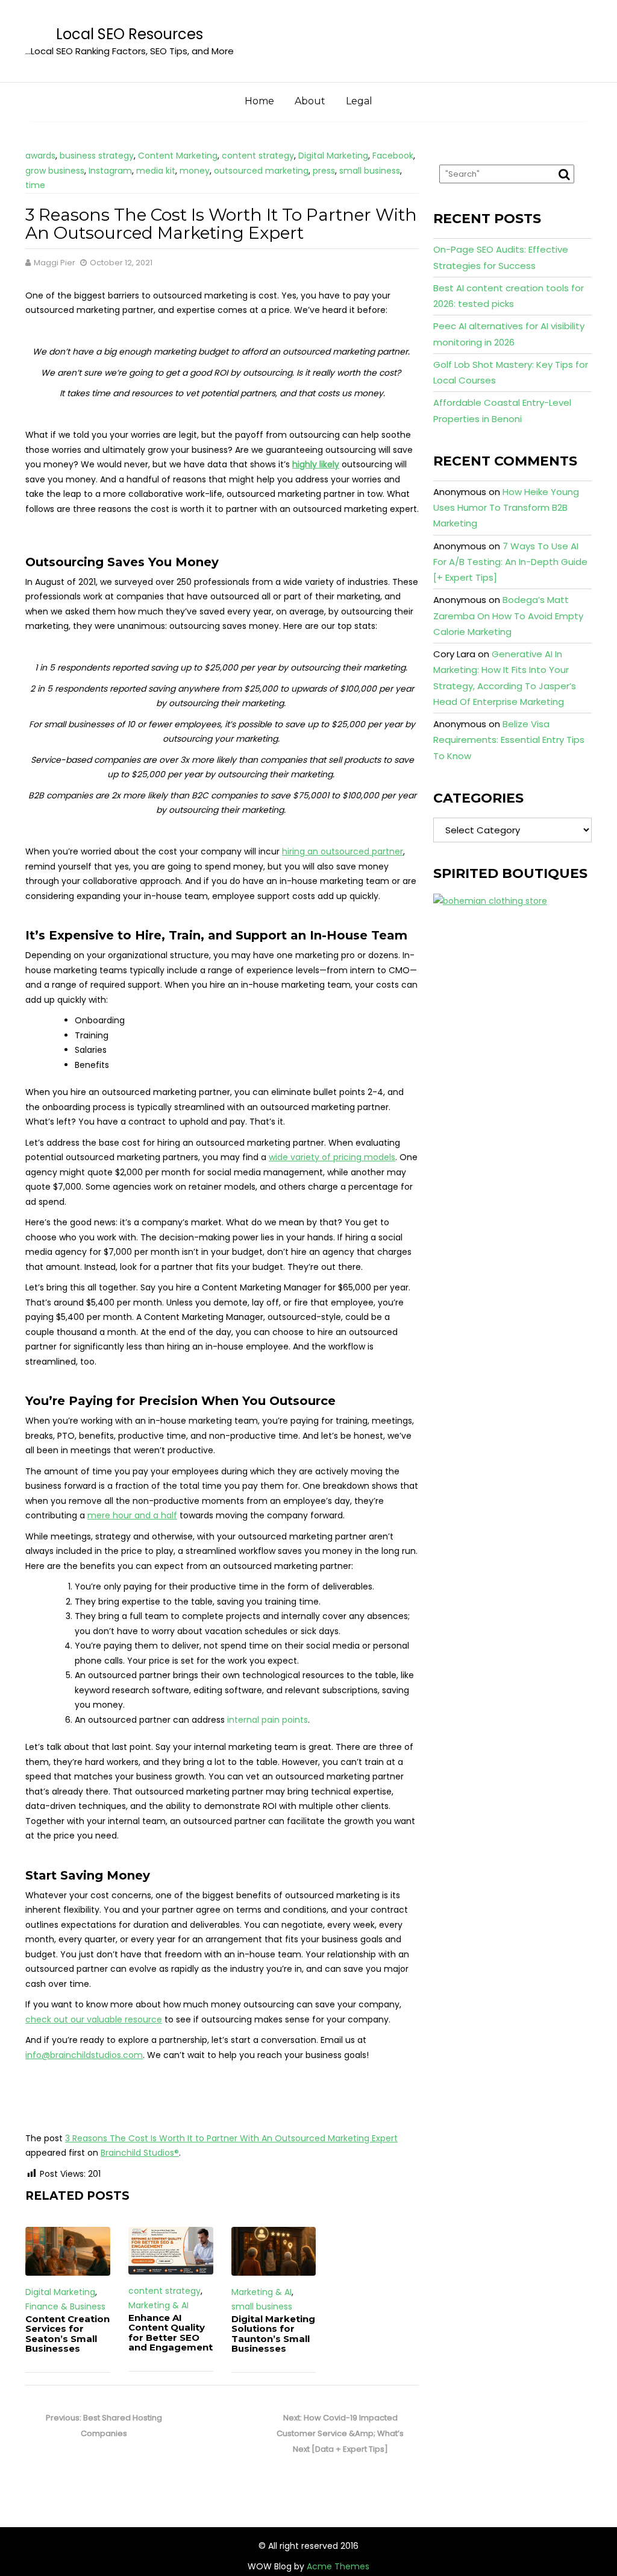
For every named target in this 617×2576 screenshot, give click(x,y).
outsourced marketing (261, 171)
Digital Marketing (333, 156)
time (35, 185)
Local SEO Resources (130, 34)
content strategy (258, 156)
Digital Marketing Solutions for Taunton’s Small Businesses (273, 2334)
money (195, 171)
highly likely (316, 464)
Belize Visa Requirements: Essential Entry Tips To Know (509, 740)
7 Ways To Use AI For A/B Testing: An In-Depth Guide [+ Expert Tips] (510, 562)
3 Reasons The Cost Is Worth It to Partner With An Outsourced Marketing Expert (231, 2138)
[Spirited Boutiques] (490, 900)
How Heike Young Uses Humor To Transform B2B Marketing (506, 508)
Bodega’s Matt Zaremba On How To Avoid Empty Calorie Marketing (508, 616)
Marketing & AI (158, 2305)
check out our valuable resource (94, 2019)
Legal (359, 101)
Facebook (393, 156)
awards (40, 156)
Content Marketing (178, 156)
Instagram (110, 171)
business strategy (97, 156)
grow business (55, 171)
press (324, 171)
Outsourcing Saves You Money (122, 562)
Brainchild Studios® (140, 2153)
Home (259, 101)
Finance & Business (65, 2306)
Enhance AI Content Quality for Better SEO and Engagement (171, 2333)
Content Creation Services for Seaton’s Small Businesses (67, 2334)
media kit (156, 171)
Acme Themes (338, 2566)
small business (370, 171)
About (310, 101)
